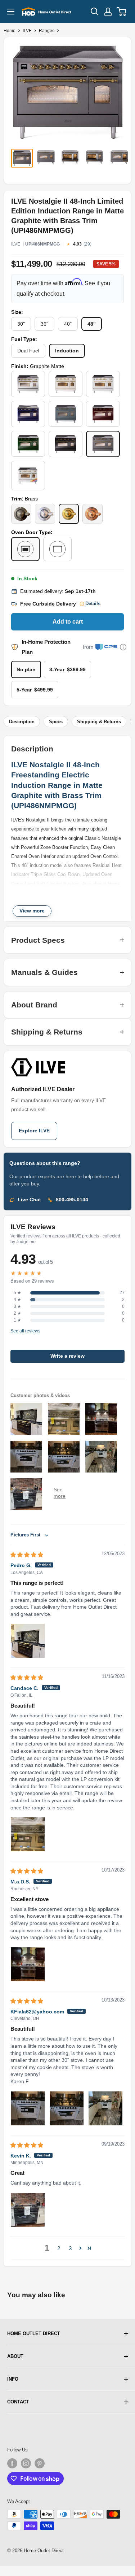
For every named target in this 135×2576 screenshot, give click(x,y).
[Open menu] (11, 12)
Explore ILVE (34, 1131)
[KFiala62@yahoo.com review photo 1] (28, 2108)
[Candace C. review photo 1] (28, 1834)
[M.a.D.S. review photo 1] (28, 1964)
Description (22, 722)
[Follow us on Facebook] (12, 2463)
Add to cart (68, 622)
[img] (27, 1555)
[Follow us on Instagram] (26, 2463)
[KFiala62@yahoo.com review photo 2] (67, 2108)
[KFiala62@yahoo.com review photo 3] (105, 2108)
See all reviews (25, 1331)
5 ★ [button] (17, 1293)
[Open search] (95, 12)
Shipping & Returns (99, 722)
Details (93, 604)
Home (10, 31)
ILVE (27, 31)
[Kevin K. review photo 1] (28, 2210)
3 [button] (70, 2248)
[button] (80, 2248)
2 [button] (59, 2248)
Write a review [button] (67, 1356)
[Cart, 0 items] (122, 12)
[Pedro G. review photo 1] (28, 1641)
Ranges (47, 31)
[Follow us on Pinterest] (40, 2463)
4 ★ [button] (17, 1300)
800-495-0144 (72, 1200)
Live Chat (29, 1200)
